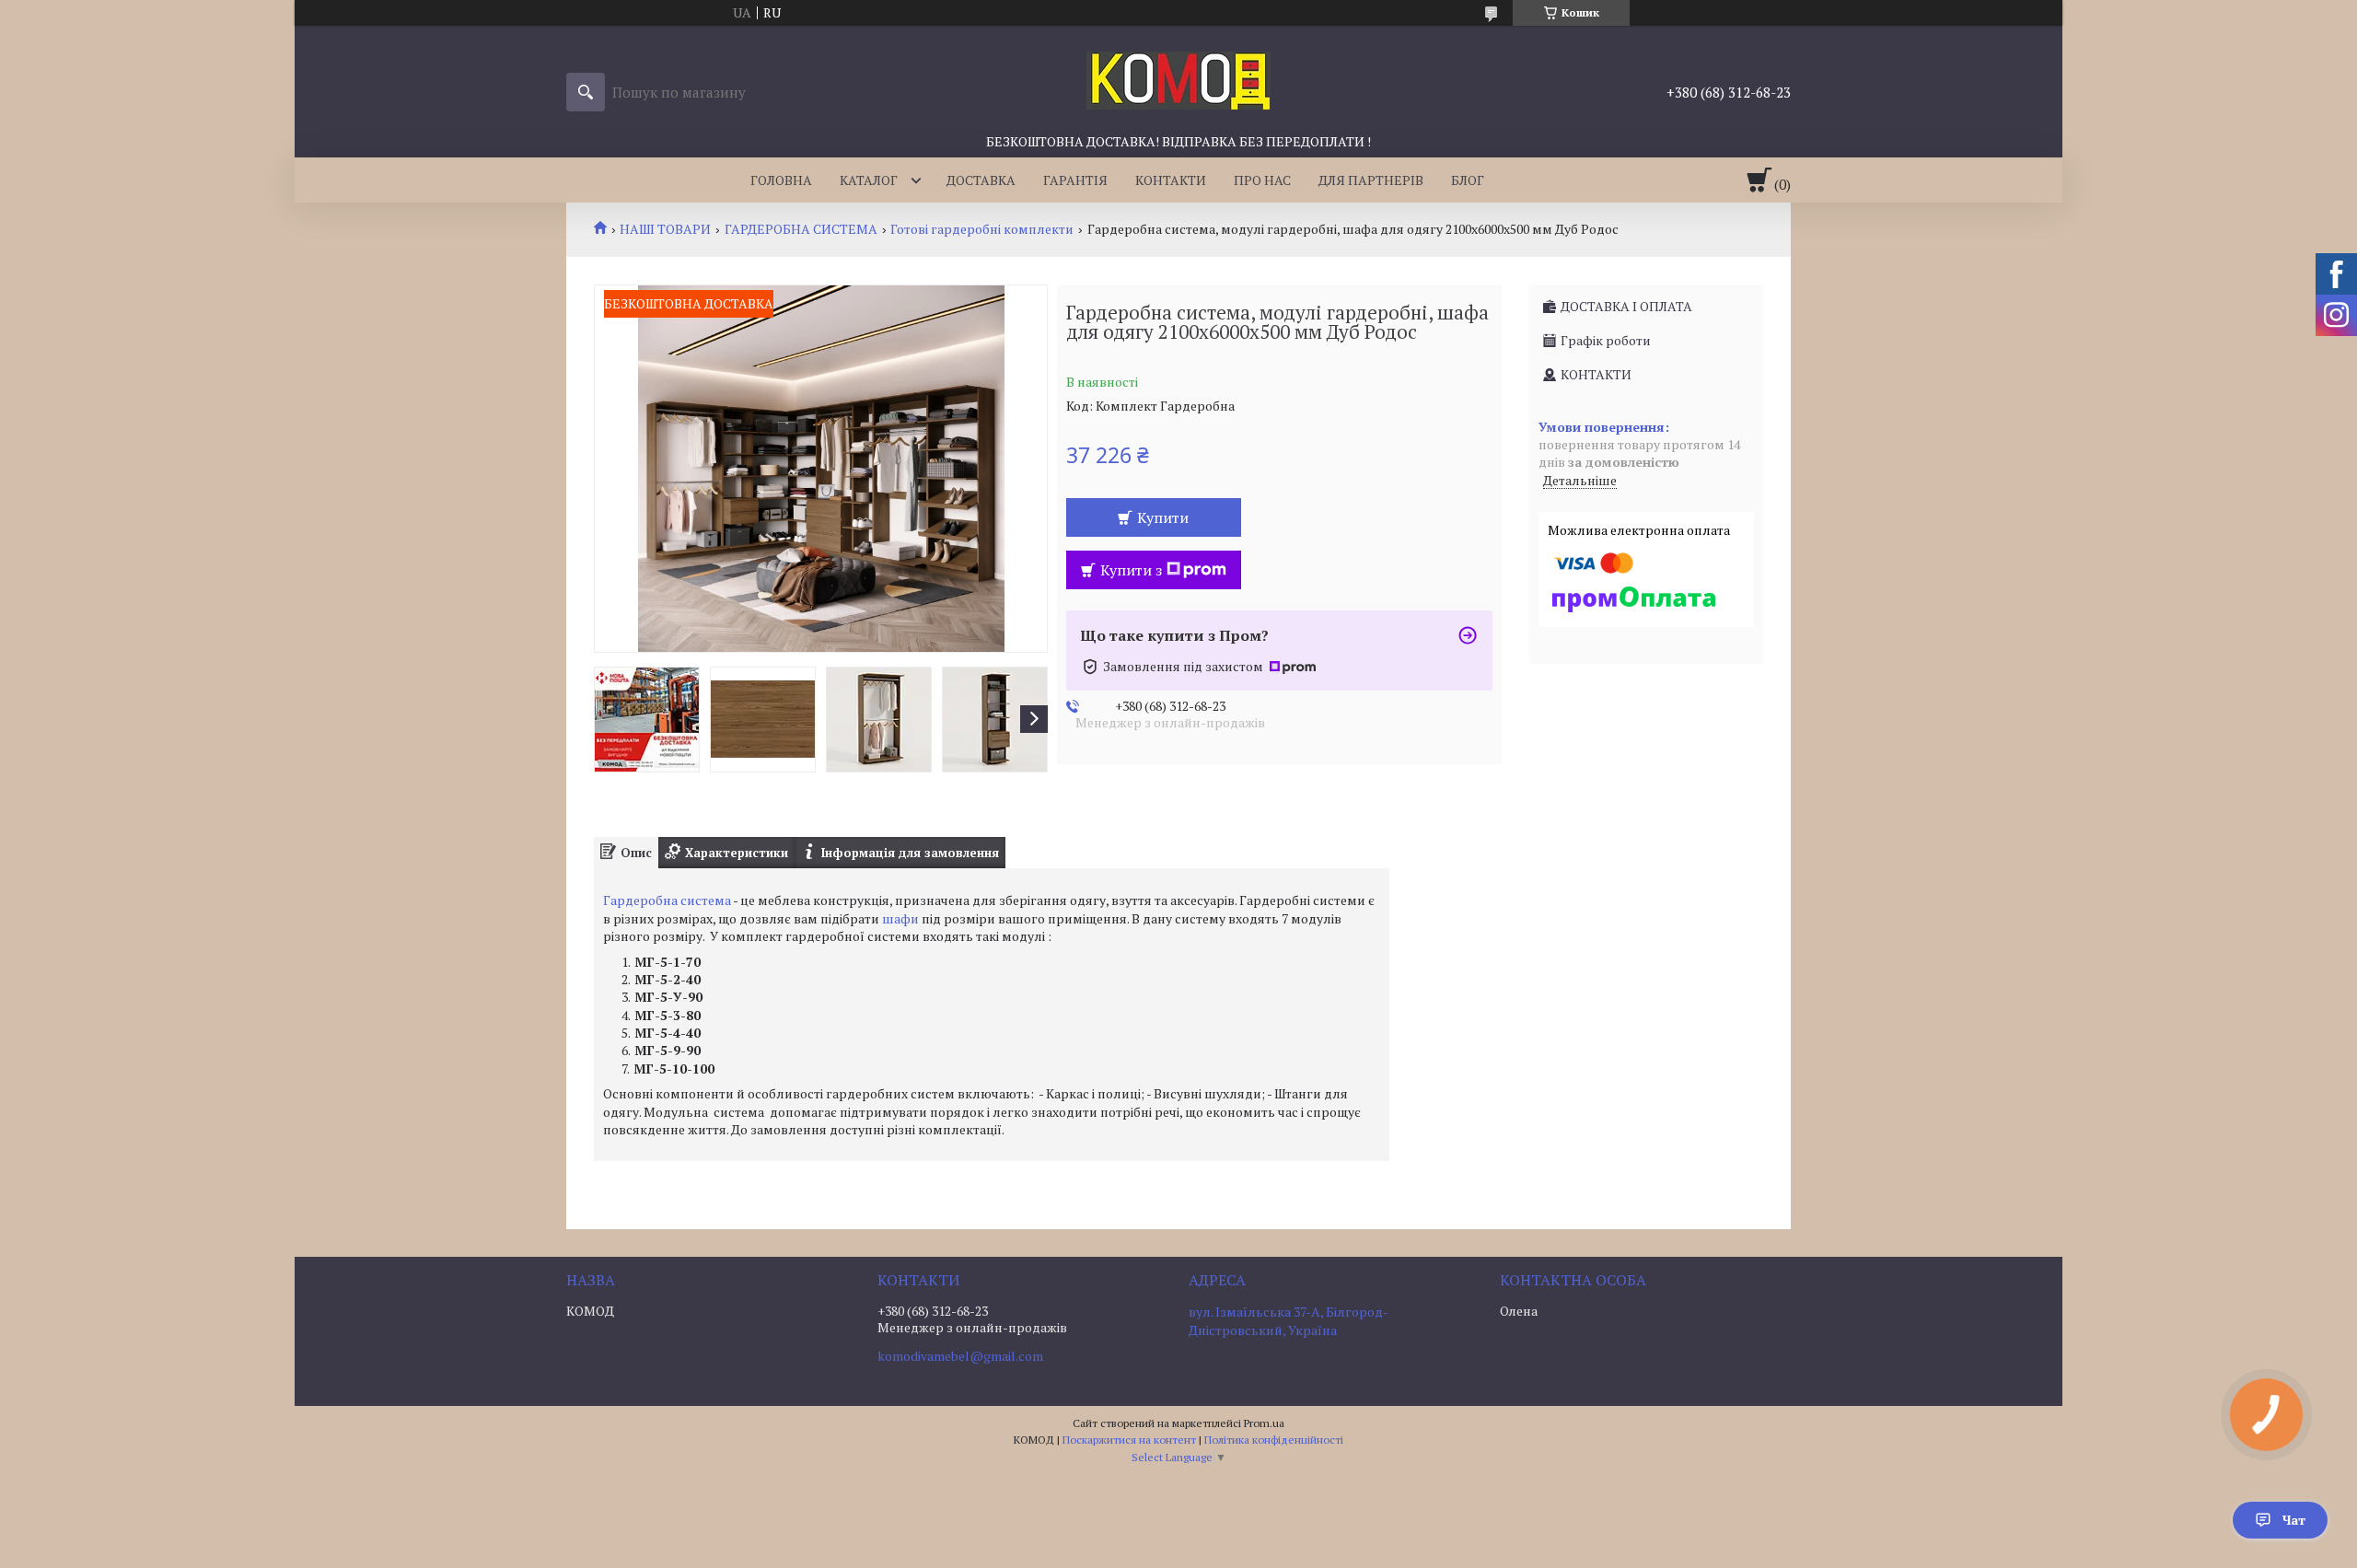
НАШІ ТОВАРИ (665, 229)
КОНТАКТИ (1171, 180)
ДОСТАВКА (981, 180)
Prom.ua (1264, 1423)
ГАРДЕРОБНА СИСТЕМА (801, 229)
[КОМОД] (1178, 79)
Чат (2294, 1520)
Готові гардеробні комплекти (982, 229)
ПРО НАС (1262, 180)
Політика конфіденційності (1274, 1440)
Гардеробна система (667, 900)
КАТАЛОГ (869, 180)
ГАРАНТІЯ (1075, 180)
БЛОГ (1468, 180)
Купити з (1131, 570)
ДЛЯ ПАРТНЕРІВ (1371, 180)
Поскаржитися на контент (1129, 1440)
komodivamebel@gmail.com (960, 1356)
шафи (900, 918)
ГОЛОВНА (781, 180)
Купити (1163, 517)
